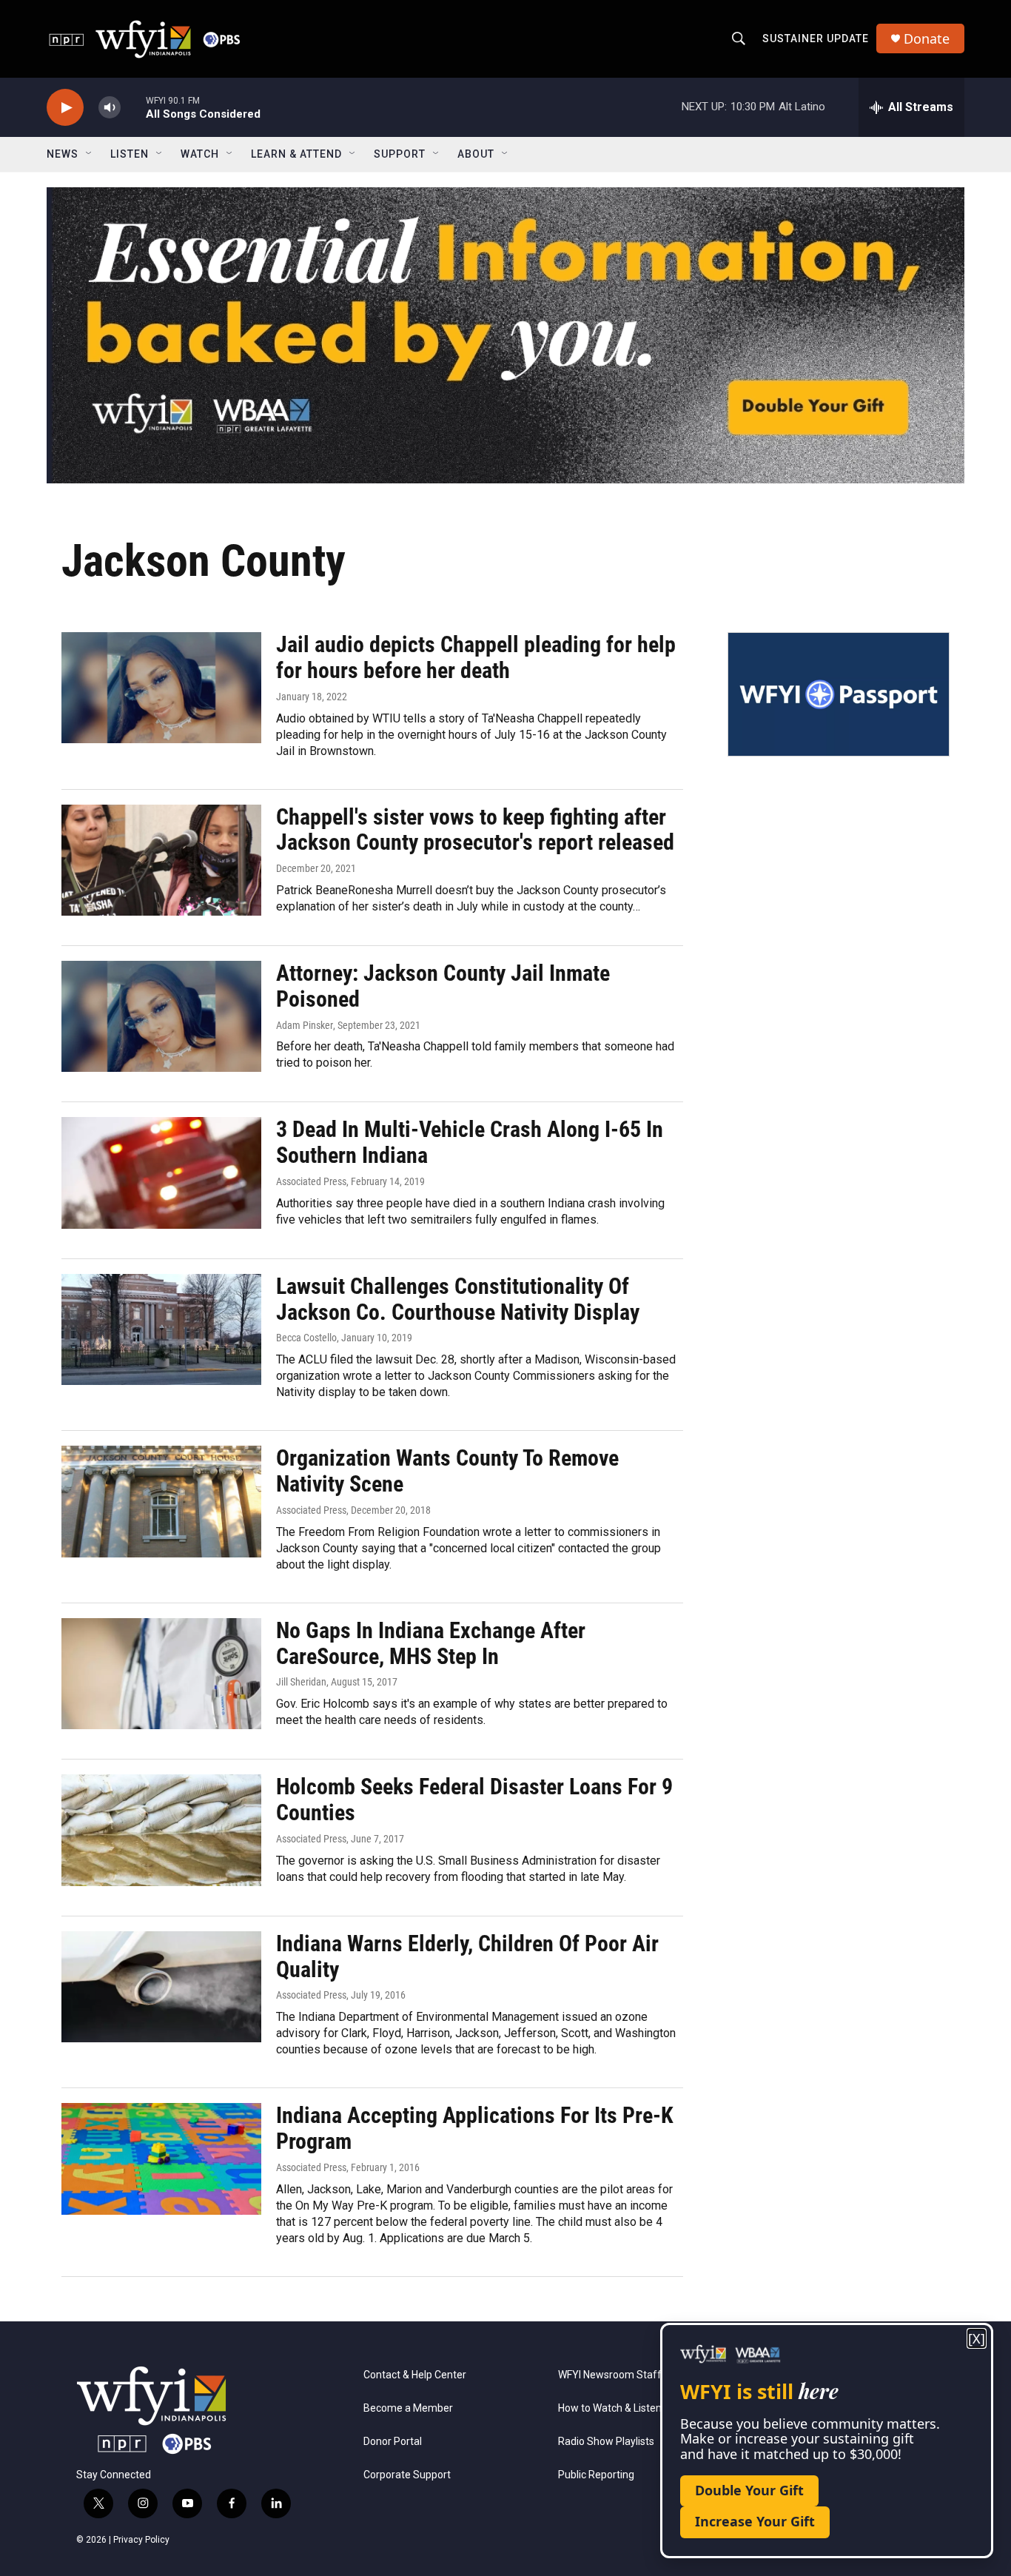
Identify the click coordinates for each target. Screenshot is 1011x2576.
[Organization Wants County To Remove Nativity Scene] (161, 1501)
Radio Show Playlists (606, 2442)
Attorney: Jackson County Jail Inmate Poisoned (443, 986)
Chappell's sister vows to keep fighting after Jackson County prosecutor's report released (475, 830)
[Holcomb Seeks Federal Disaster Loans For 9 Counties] (161, 1830)
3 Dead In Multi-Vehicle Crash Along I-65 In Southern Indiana (470, 1142)
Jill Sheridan (301, 1682)
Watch (200, 154)
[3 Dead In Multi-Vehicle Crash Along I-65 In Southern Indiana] (161, 1173)
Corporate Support (407, 2475)
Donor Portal (393, 2442)
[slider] (133, 107)
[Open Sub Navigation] (90, 154)
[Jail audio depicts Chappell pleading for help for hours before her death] (161, 688)
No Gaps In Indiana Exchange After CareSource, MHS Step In (431, 1643)
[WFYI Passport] (839, 694)
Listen (130, 154)
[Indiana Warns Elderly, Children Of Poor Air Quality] (161, 1987)
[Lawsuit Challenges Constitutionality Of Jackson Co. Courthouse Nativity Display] (161, 1329)
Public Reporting (596, 2475)
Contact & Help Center (415, 2375)
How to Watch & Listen (610, 2408)
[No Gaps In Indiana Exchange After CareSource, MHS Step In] (161, 1674)
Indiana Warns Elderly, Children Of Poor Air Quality (467, 1956)
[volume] (110, 108)
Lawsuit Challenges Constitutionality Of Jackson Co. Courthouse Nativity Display (458, 1299)
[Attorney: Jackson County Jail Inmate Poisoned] (161, 1016)
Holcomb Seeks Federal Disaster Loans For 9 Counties (474, 1799)
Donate (927, 39)
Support (400, 154)
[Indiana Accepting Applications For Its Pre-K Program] (161, 2159)
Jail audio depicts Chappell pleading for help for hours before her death (476, 657)
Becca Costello (306, 1338)
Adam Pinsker (305, 1025)
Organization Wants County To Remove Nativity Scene (447, 1471)
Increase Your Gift (755, 2521)
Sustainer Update (816, 38)
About (476, 154)
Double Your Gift (749, 2490)
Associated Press (311, 1181)
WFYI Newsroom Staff (610, 2375)
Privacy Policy (141, 2540)
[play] (65, 108)
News (63, 154)
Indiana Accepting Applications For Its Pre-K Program (475, 2128)
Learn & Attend (296, 154)
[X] (977, 2339)
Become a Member (408, 2408)
